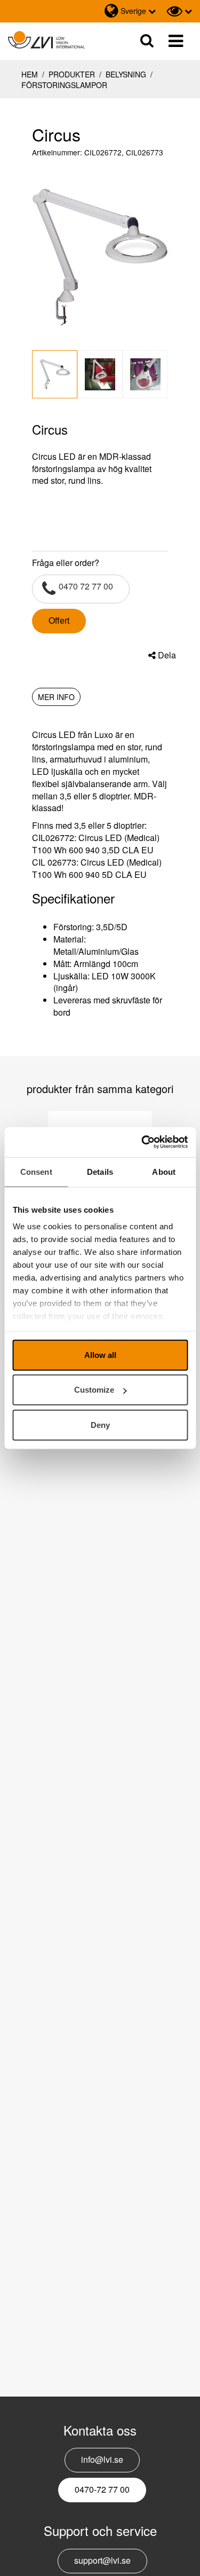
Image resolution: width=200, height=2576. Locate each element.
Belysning (126, 74)
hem (30, 74)
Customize (94, 1390)
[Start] (46, 40)
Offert (59, 620)
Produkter (72, 74)
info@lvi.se (102, 2459)
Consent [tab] (36, 1171)
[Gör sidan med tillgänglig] (179, 11)
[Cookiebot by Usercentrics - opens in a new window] (142, 1142)
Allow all (100, 1354)
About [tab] (164, 1171)
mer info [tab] (56, 697)
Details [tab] (100, 1171)
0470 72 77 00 (86, 586)
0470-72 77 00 (102, 2489)
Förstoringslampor (64, 85)
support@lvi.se (102, 2560)
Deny (100, 1424)
